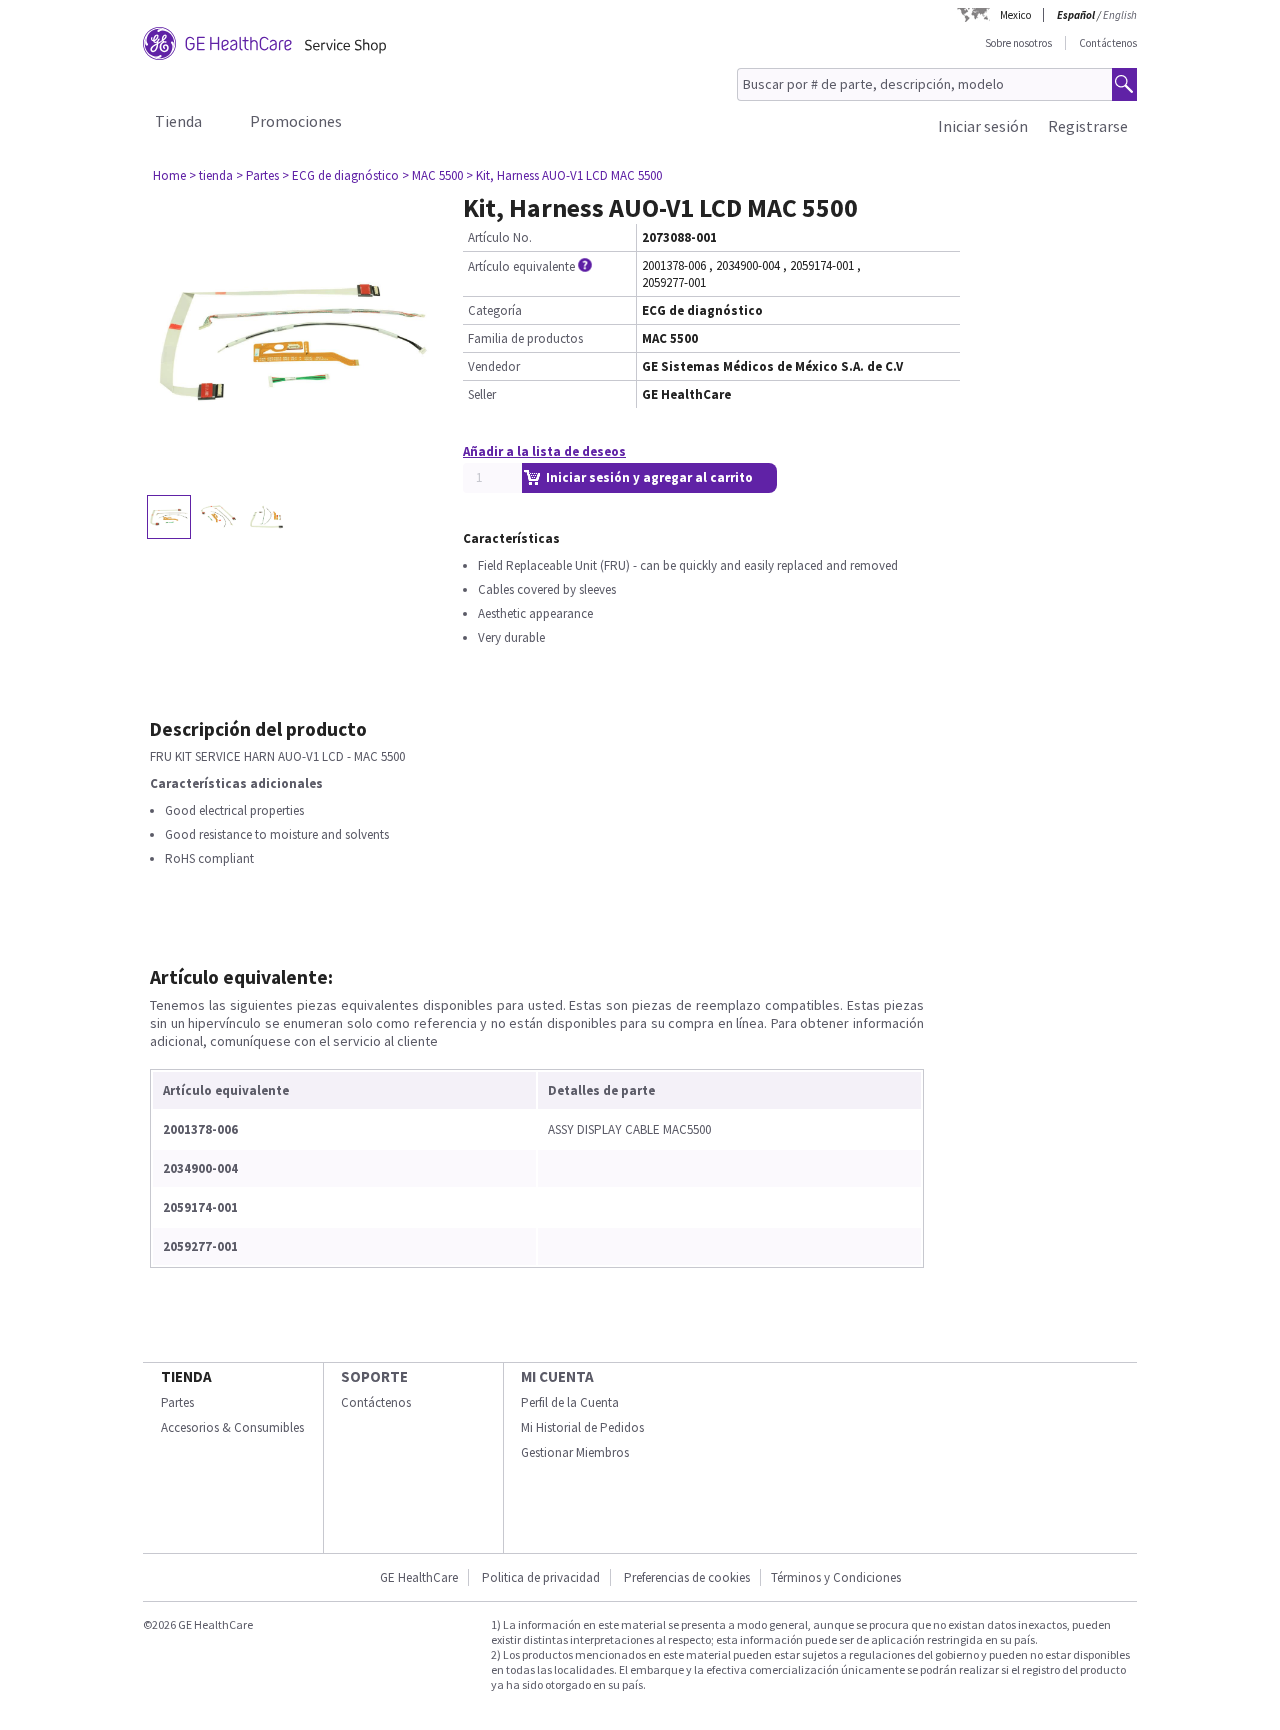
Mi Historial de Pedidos (582, 1427)
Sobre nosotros (1018, 43)
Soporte (374, 1376)
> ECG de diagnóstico (340, 175)
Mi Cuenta (557, 1376)
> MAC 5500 (432, 175)
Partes (177, 1402)
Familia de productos (525, 338)
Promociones (296, 121)
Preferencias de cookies (687, 1577)
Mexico (1015, 15)
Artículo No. (500, 237)
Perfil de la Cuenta (570, 1402)
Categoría (495, 310)
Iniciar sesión (983, 126)
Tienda (178, 121)
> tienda (211, 175)
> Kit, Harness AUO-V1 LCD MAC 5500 (564, 175)
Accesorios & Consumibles (232, 1427)
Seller (482, 394)
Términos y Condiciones (836, 1577)
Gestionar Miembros (575, 1452)
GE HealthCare (419, 1577)
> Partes (257, 175)
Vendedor (494, 366)
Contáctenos (1108, 43)
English (1120, 15)
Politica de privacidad (541, 1577)
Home (169, 175)
